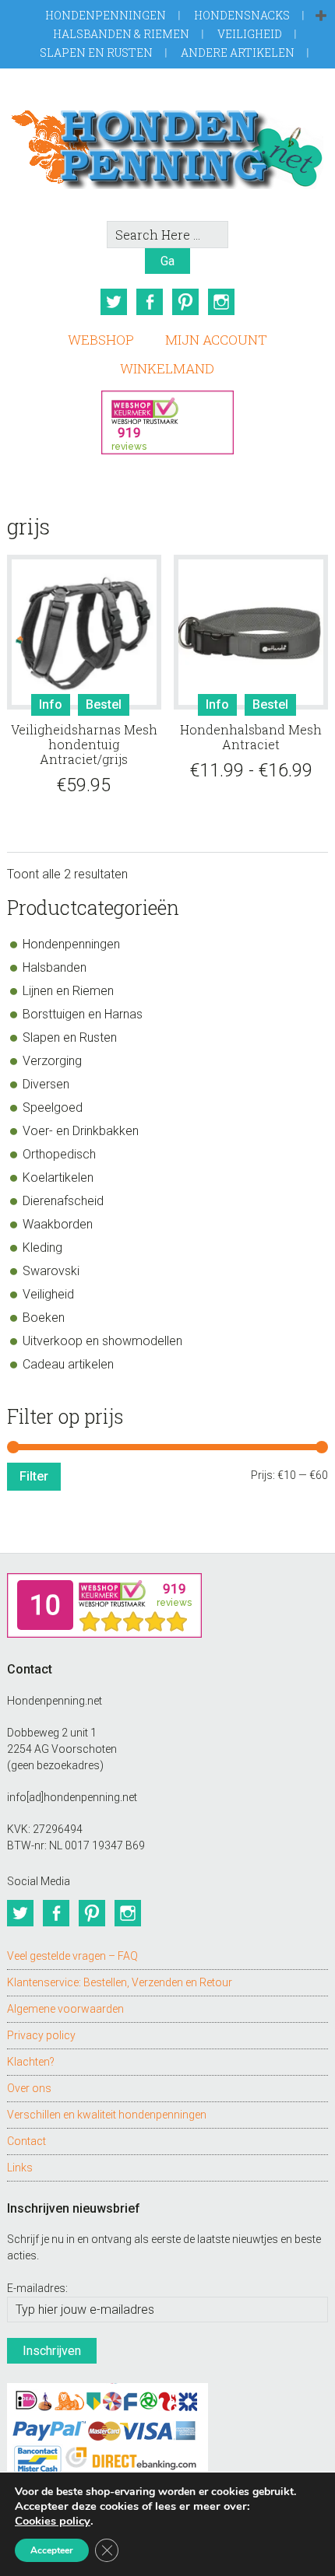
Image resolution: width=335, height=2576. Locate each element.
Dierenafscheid (63, 1201)
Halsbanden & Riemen (121, 34)
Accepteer (52, 2550)
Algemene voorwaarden (65, 2009)
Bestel (104, 704)
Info (51, 704)
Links (20, 2168)
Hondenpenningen (106, 15)
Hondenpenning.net (168, 144)
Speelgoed (53, 1108)
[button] (321, 16)
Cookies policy (53, 2521)
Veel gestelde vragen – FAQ (72, 1956)
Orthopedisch (59, 1154)
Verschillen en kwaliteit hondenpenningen (107, 2115)
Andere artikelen (238, 53)
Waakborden (58, 1224)
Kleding (42, 1248)
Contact (26, 2141)
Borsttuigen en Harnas (83, 1014)
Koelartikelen (58, 1178)
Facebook (150, 302)
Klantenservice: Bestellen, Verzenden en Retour (120, 1982)
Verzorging (52, 1061)
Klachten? (31, 2062)
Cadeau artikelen (68, 1364)
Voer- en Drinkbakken (81, 1131)
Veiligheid (250, 34)
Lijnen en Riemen (68, 991)
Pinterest (185, 302)
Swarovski (51, 1271)
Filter (34, 1476)
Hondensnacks (242, 15)
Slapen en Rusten (96, 53)
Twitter (114, 302)
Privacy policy (41, 2035)
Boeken (44, 1318)
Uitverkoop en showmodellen (102, 1341)
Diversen (46, 1084)
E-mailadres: (37, 2288)
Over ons (29, 2088)
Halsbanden (55, 967)
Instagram (221, 302)
